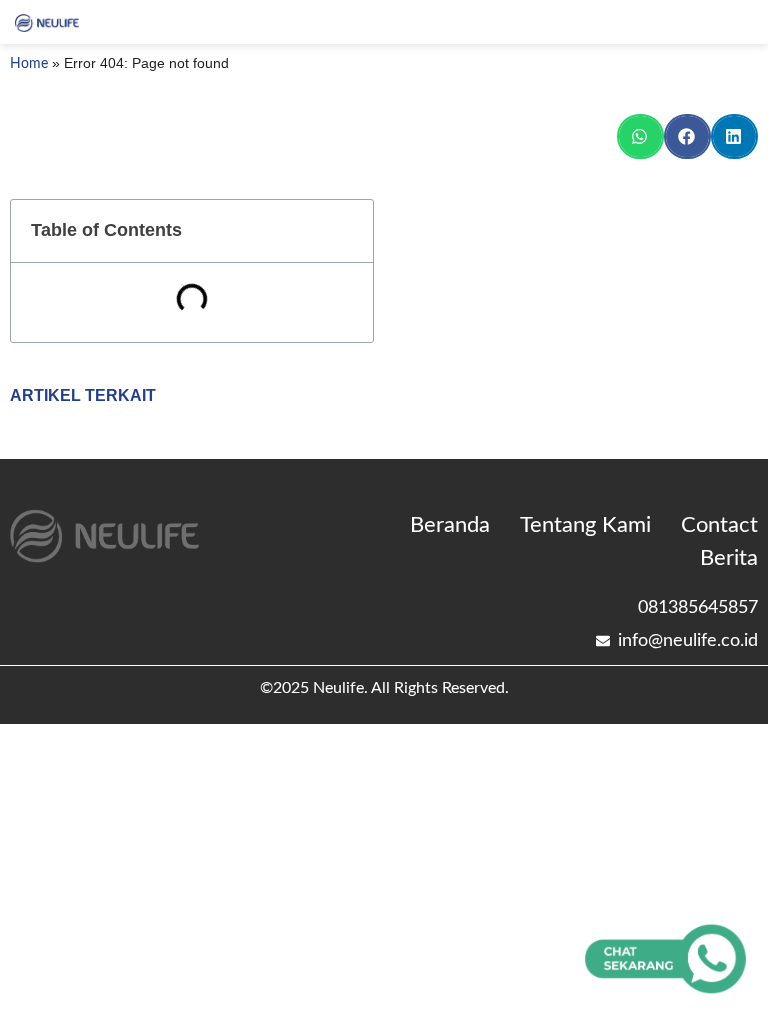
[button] (640, 136)
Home (29, 64)
